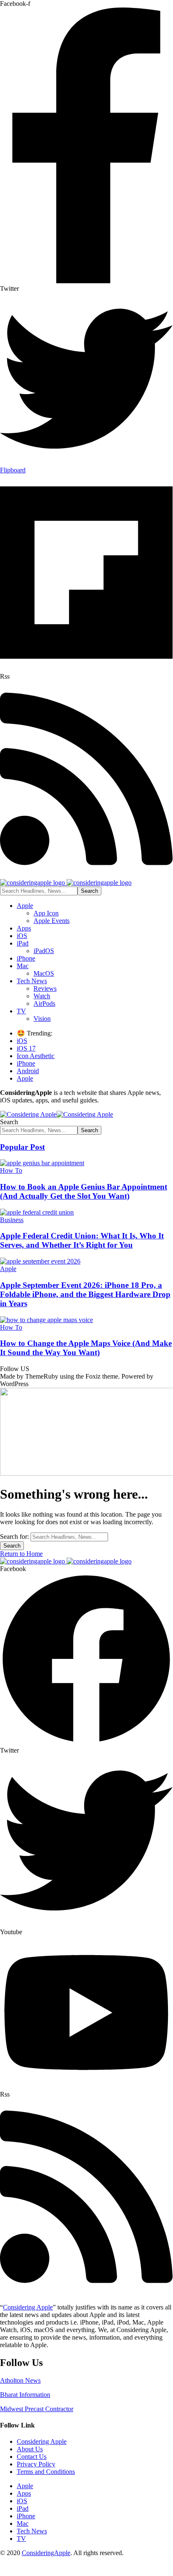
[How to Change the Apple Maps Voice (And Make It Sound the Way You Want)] (46, 1320)
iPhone (26, 1063)
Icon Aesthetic (36, 1056)
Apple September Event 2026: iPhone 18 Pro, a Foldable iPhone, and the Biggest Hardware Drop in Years (85, 1294)
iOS (22, 1041)
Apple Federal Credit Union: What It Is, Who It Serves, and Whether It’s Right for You (82, 1240)
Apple (25, 1078)
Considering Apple (28, 2307)
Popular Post (22, 1147)
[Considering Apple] (57, 1114)
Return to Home (21, 1554)
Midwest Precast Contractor (37, 2409)
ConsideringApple (46, 2553)
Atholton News (20, 2380)
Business (12, 1220)
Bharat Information (25, 2395)
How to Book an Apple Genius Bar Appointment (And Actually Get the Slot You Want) (84, 1191)
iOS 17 (26, 1048)
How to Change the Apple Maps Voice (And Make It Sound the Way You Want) (86, 1348)
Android (28, 1071)
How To (11, 1170)
